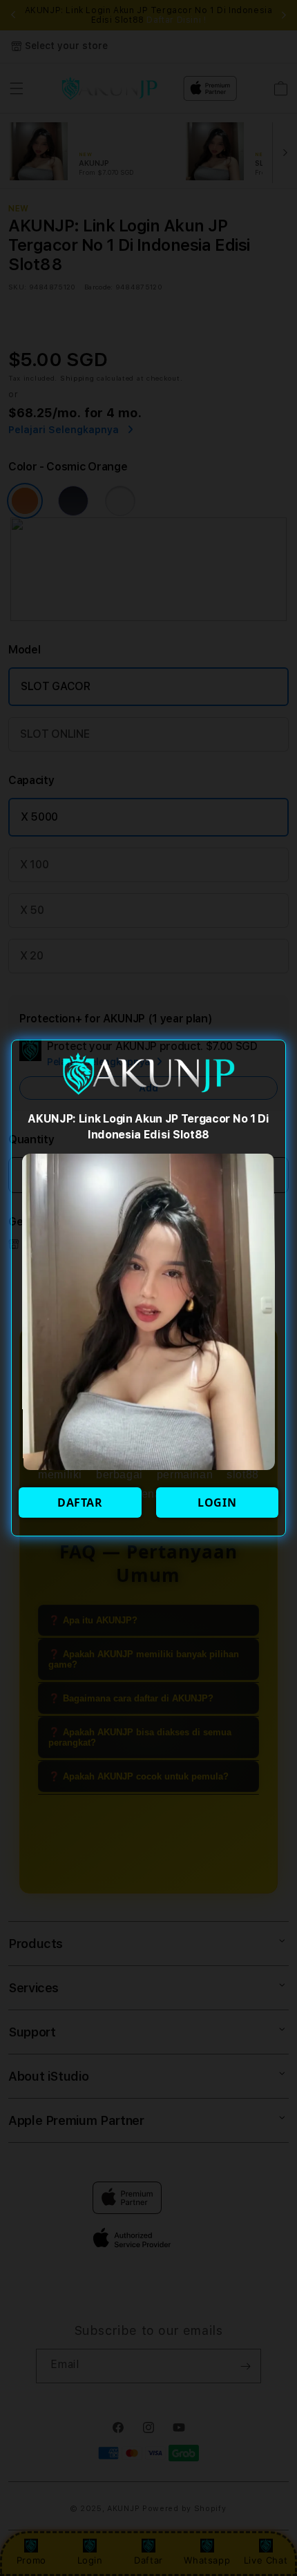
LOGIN (217, 1502)
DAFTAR (80, 1502)
